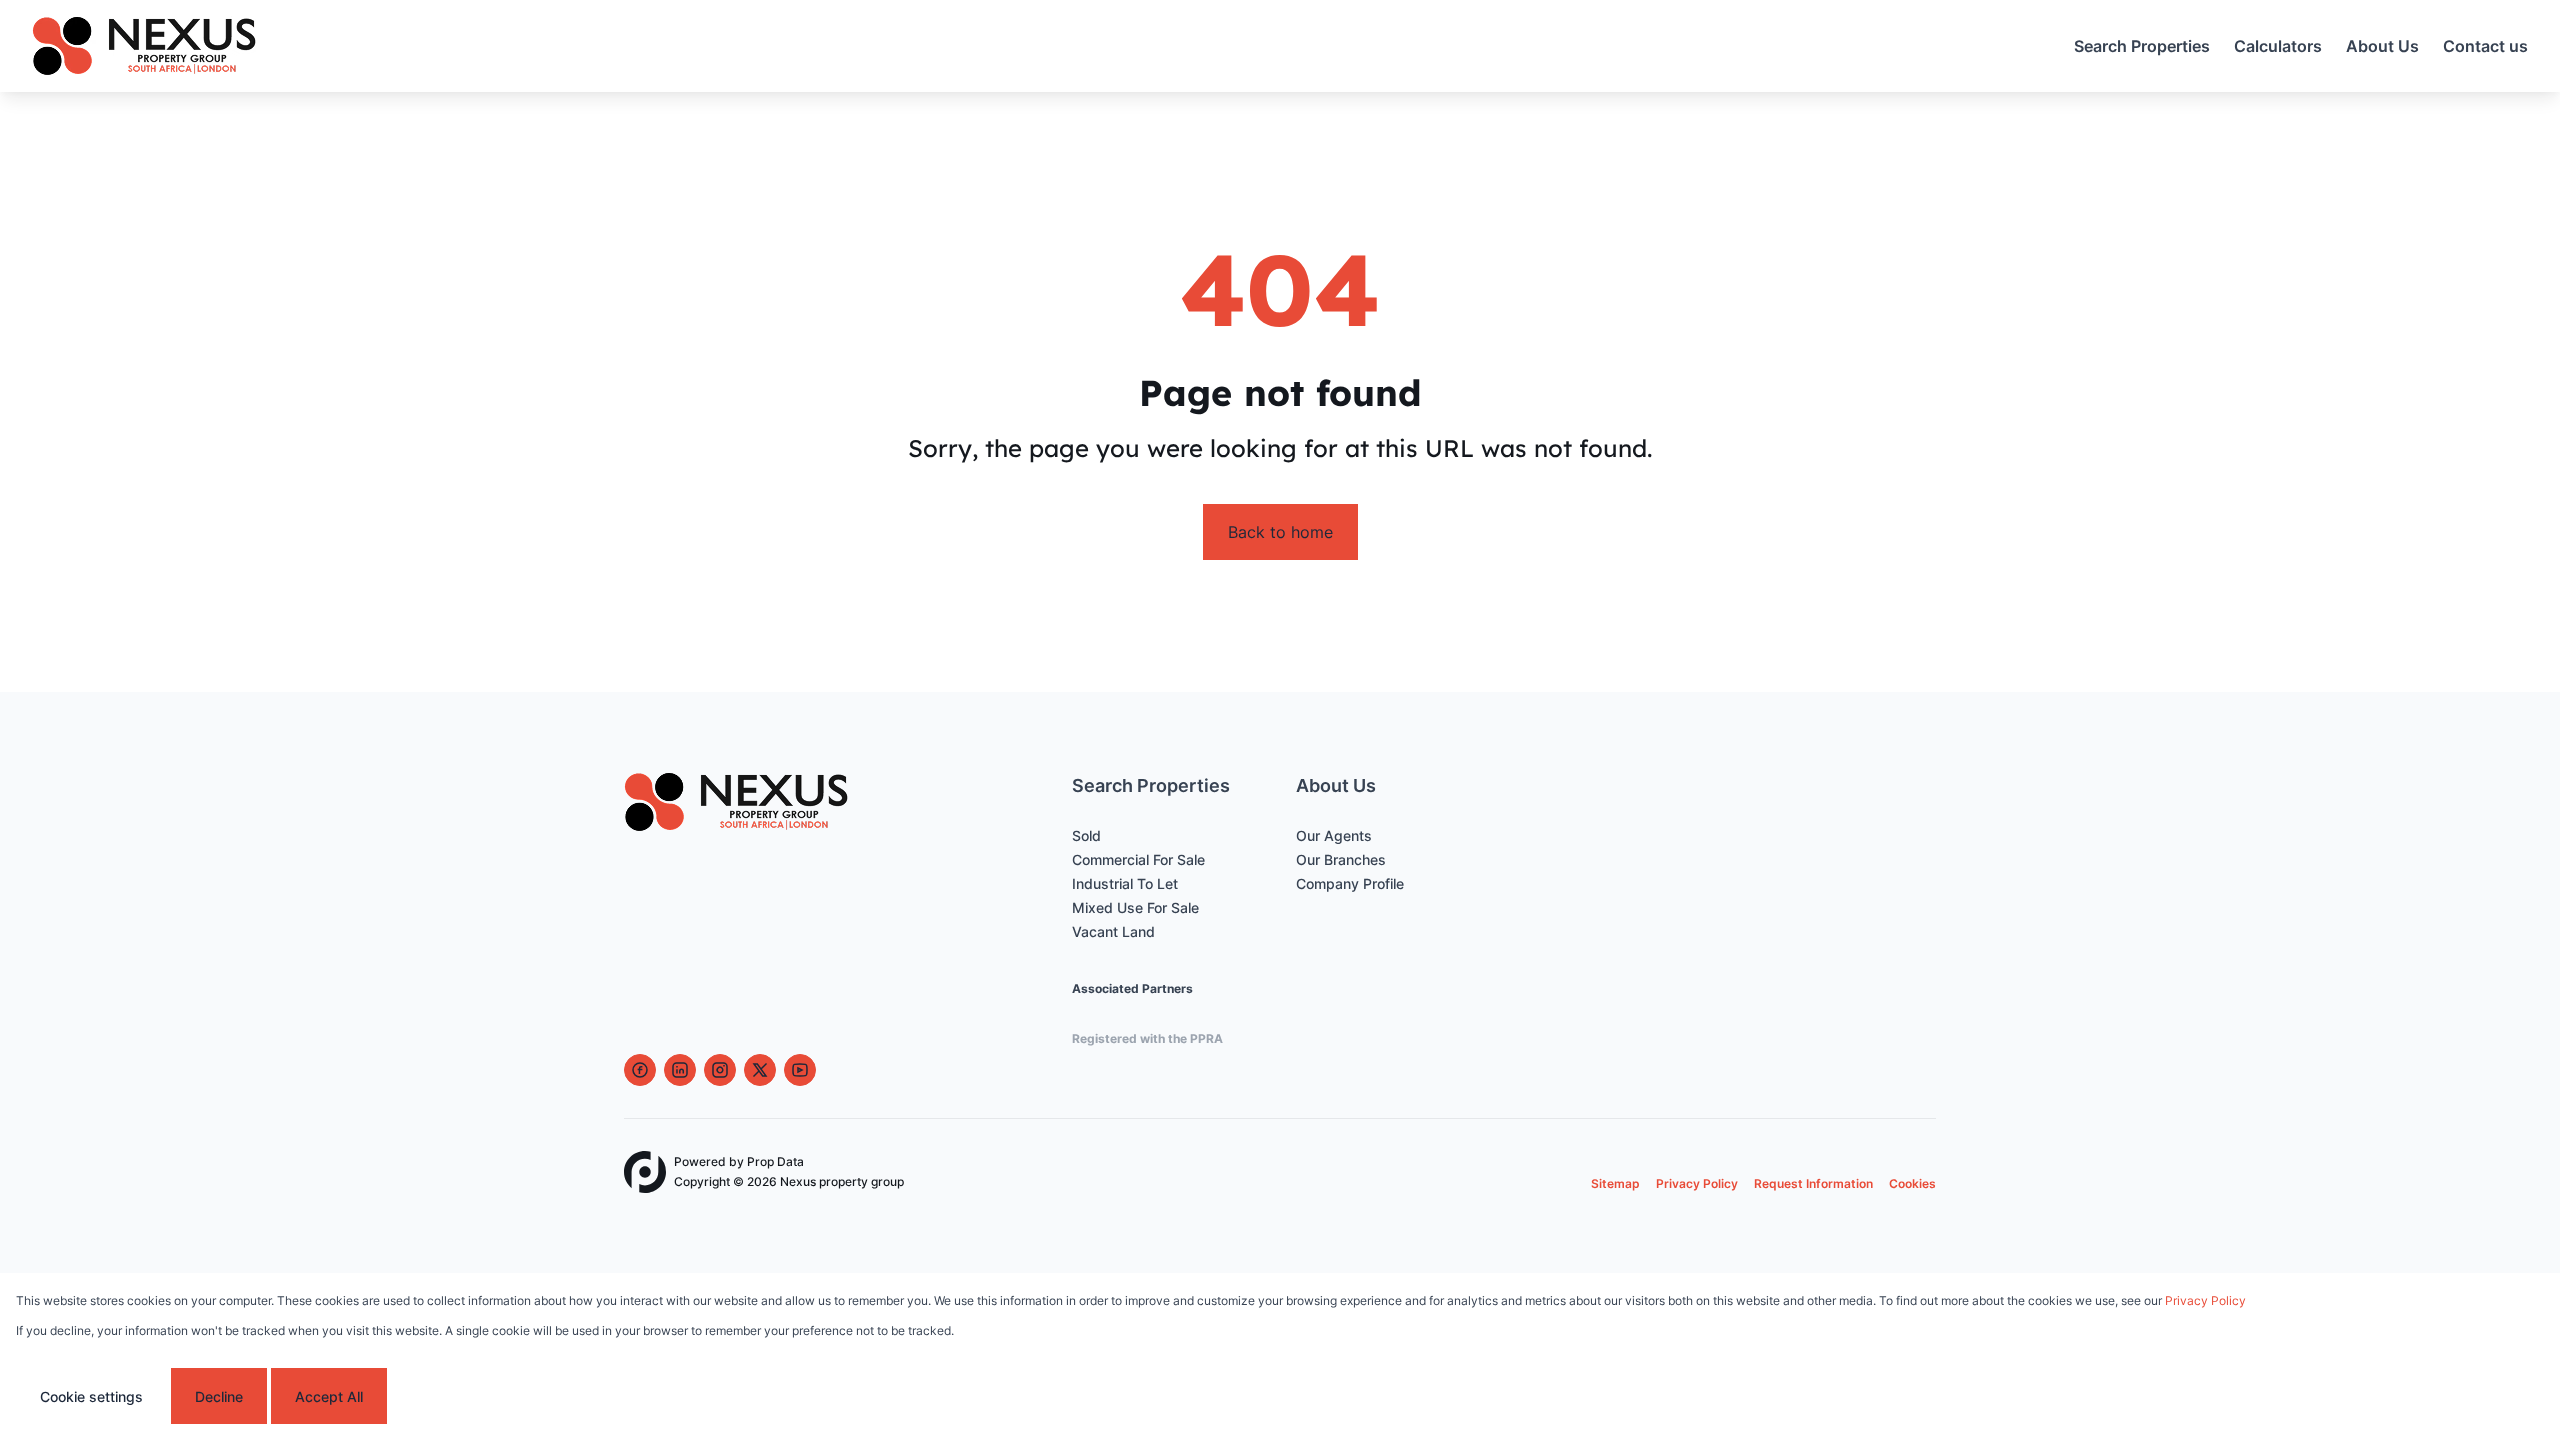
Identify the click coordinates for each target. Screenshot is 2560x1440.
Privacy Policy (1697, 1183)
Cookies (1912, 1183)
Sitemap (1615, 1183)
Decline (219, 1396)
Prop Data (775, 1161)
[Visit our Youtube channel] (800, 1070)
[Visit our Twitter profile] (760, 1070)
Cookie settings (91, 1396)
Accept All (329, 1396)
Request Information (1813, 1183)
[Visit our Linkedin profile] (680, 1070)
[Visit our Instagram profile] (720, 1070)
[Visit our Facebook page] (640, 1070)
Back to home (1280, 532)
